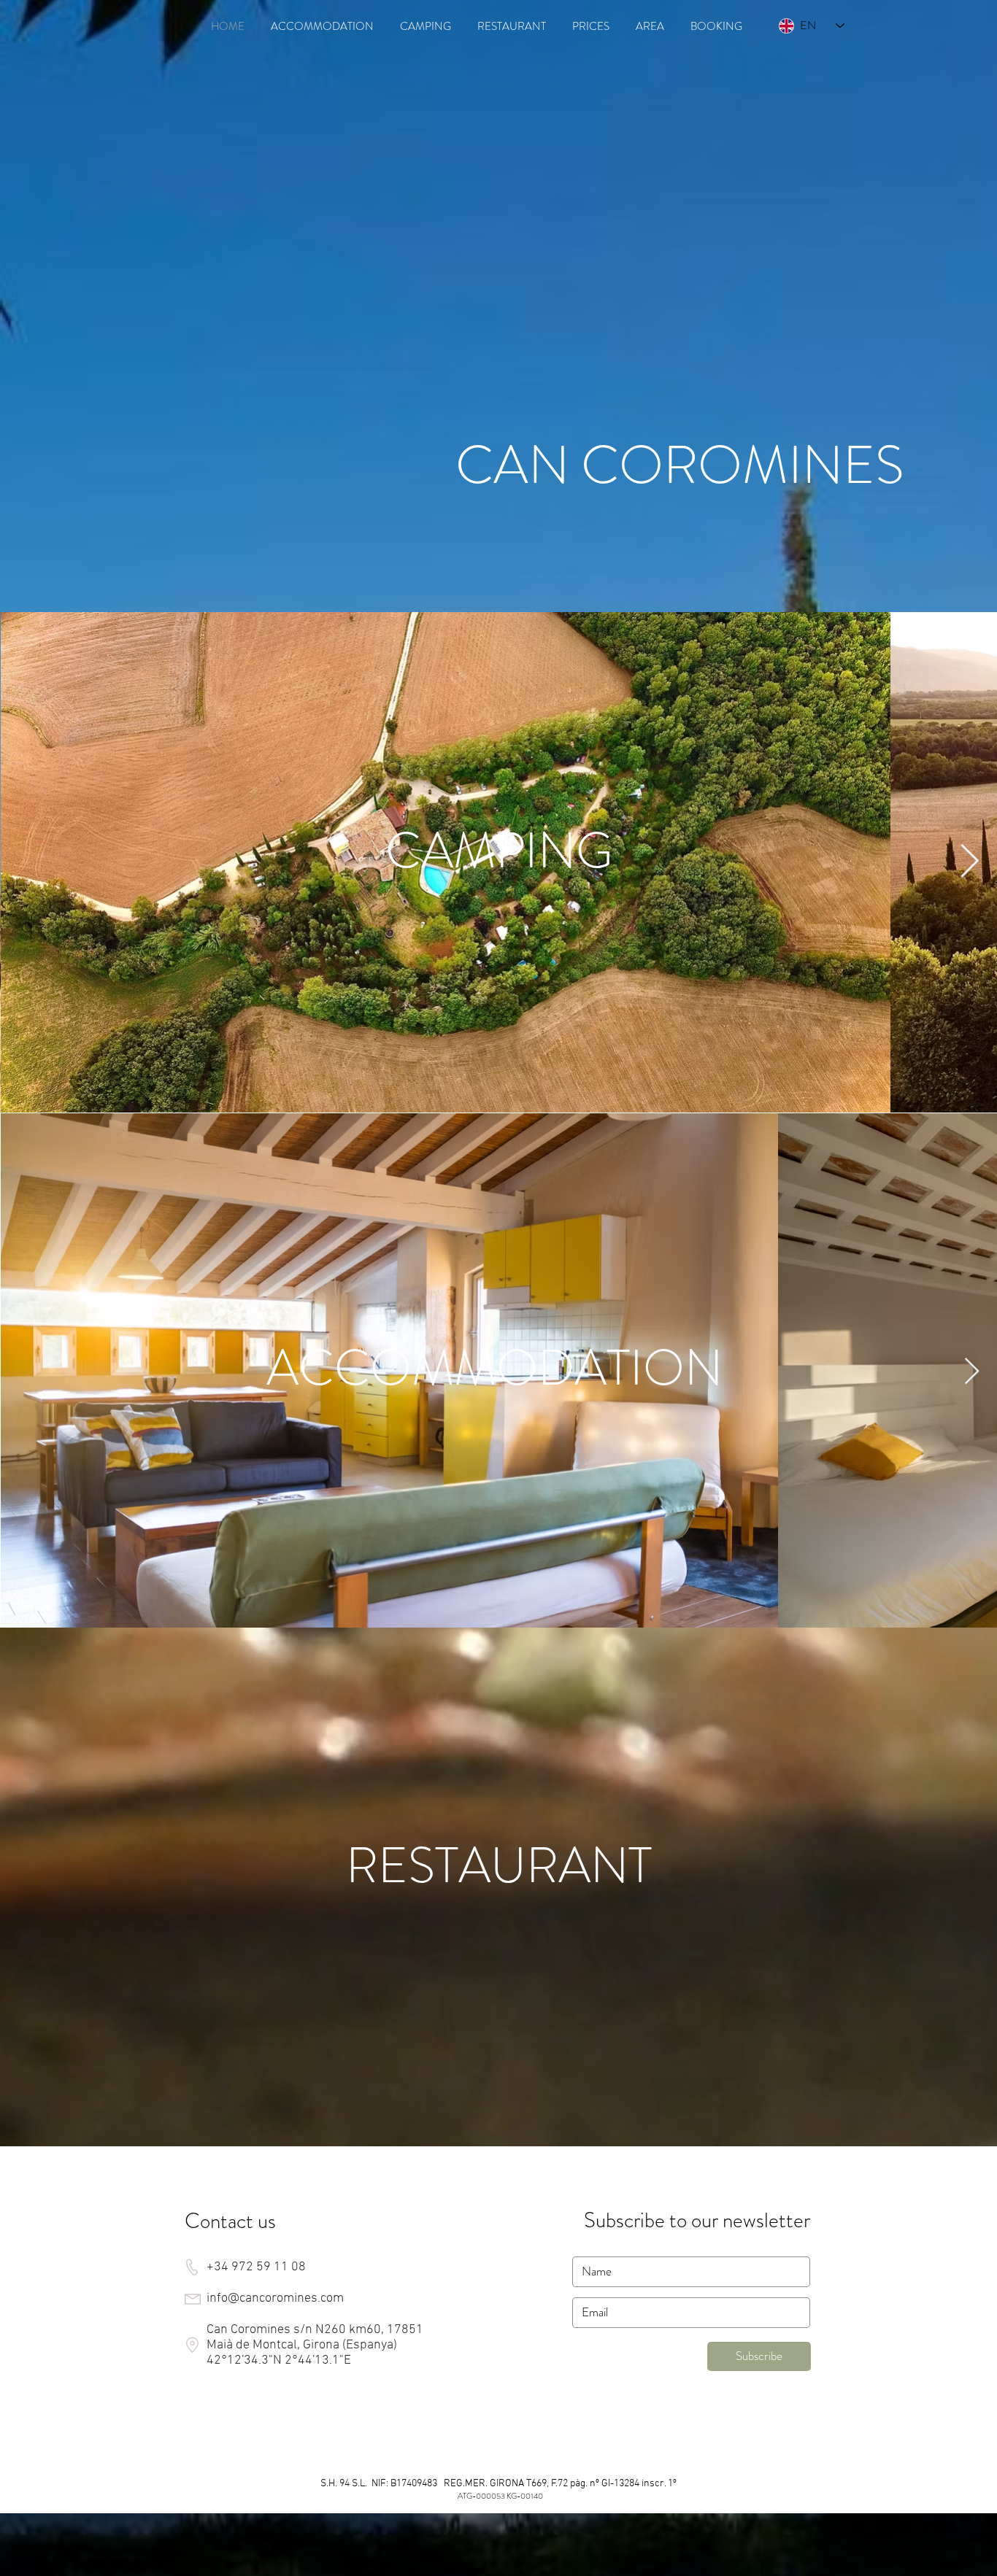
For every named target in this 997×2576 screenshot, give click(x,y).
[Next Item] (970, 862)
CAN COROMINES (680, 465)
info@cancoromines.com (275, 2298)
